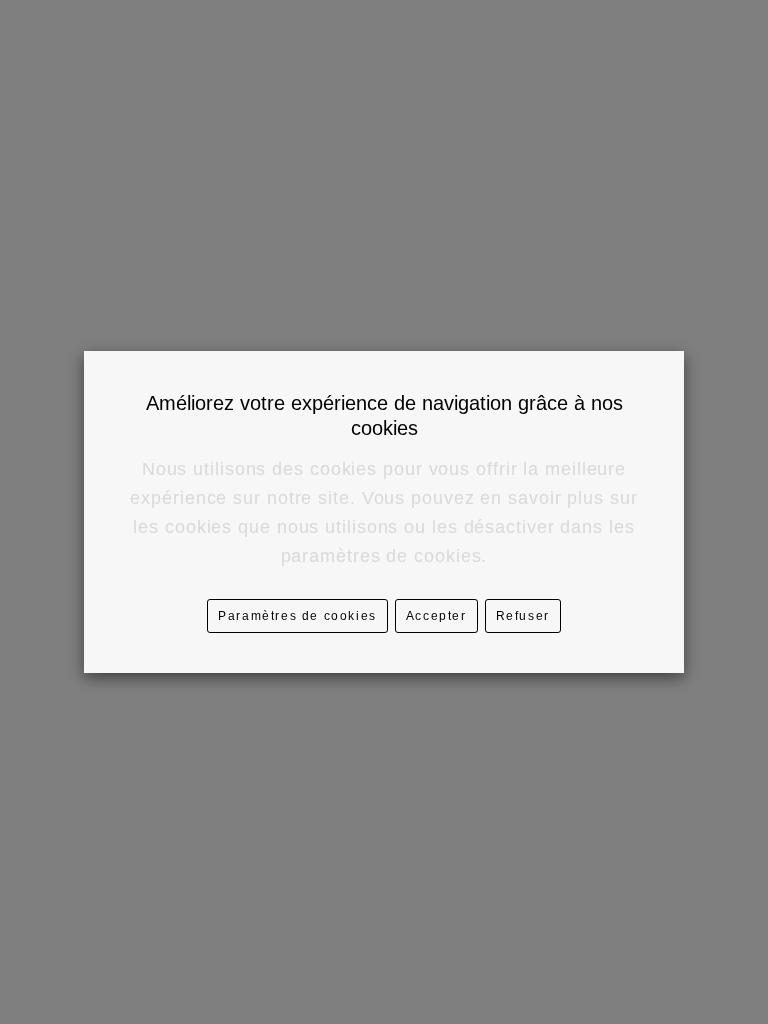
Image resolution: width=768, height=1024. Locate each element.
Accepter (436, 616)
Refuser (523, 616)
